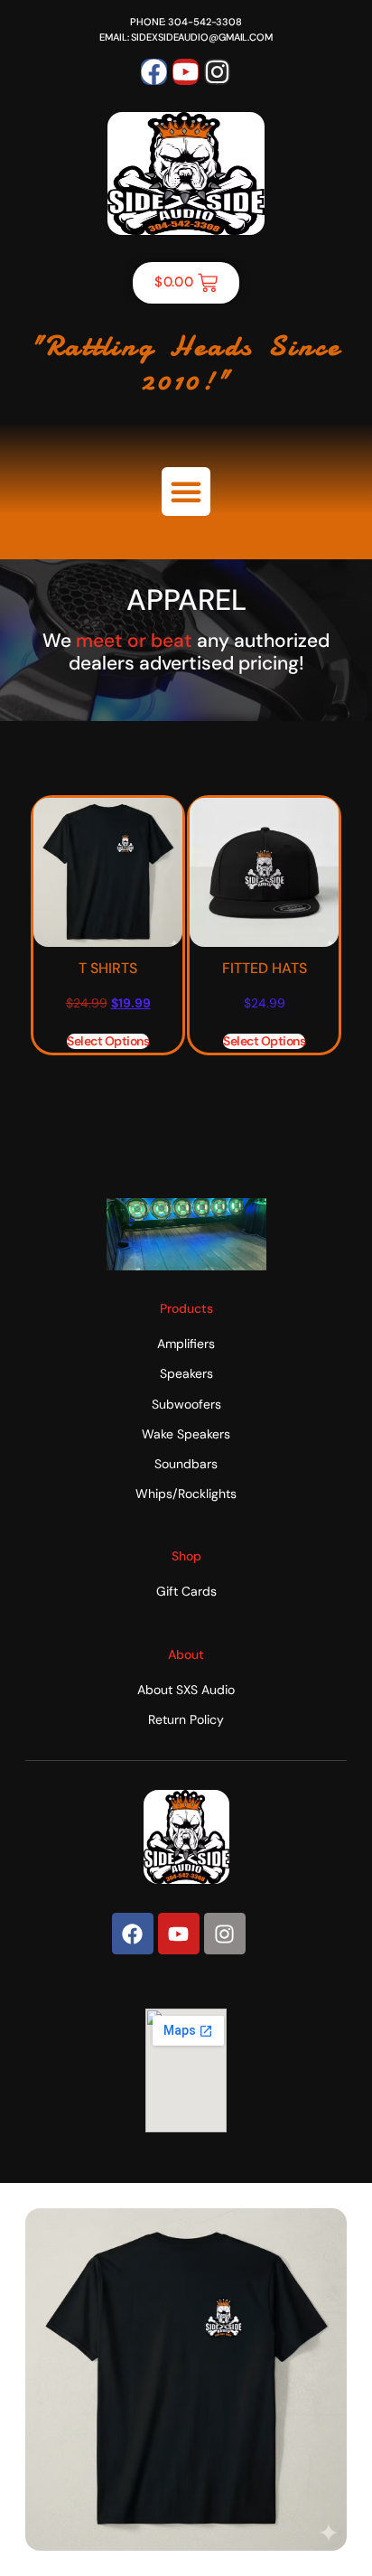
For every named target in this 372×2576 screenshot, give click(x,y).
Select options (108, 1041)
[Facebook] (154, 72)
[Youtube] (186, 72)
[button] (186, 492)
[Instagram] (217, 72)
